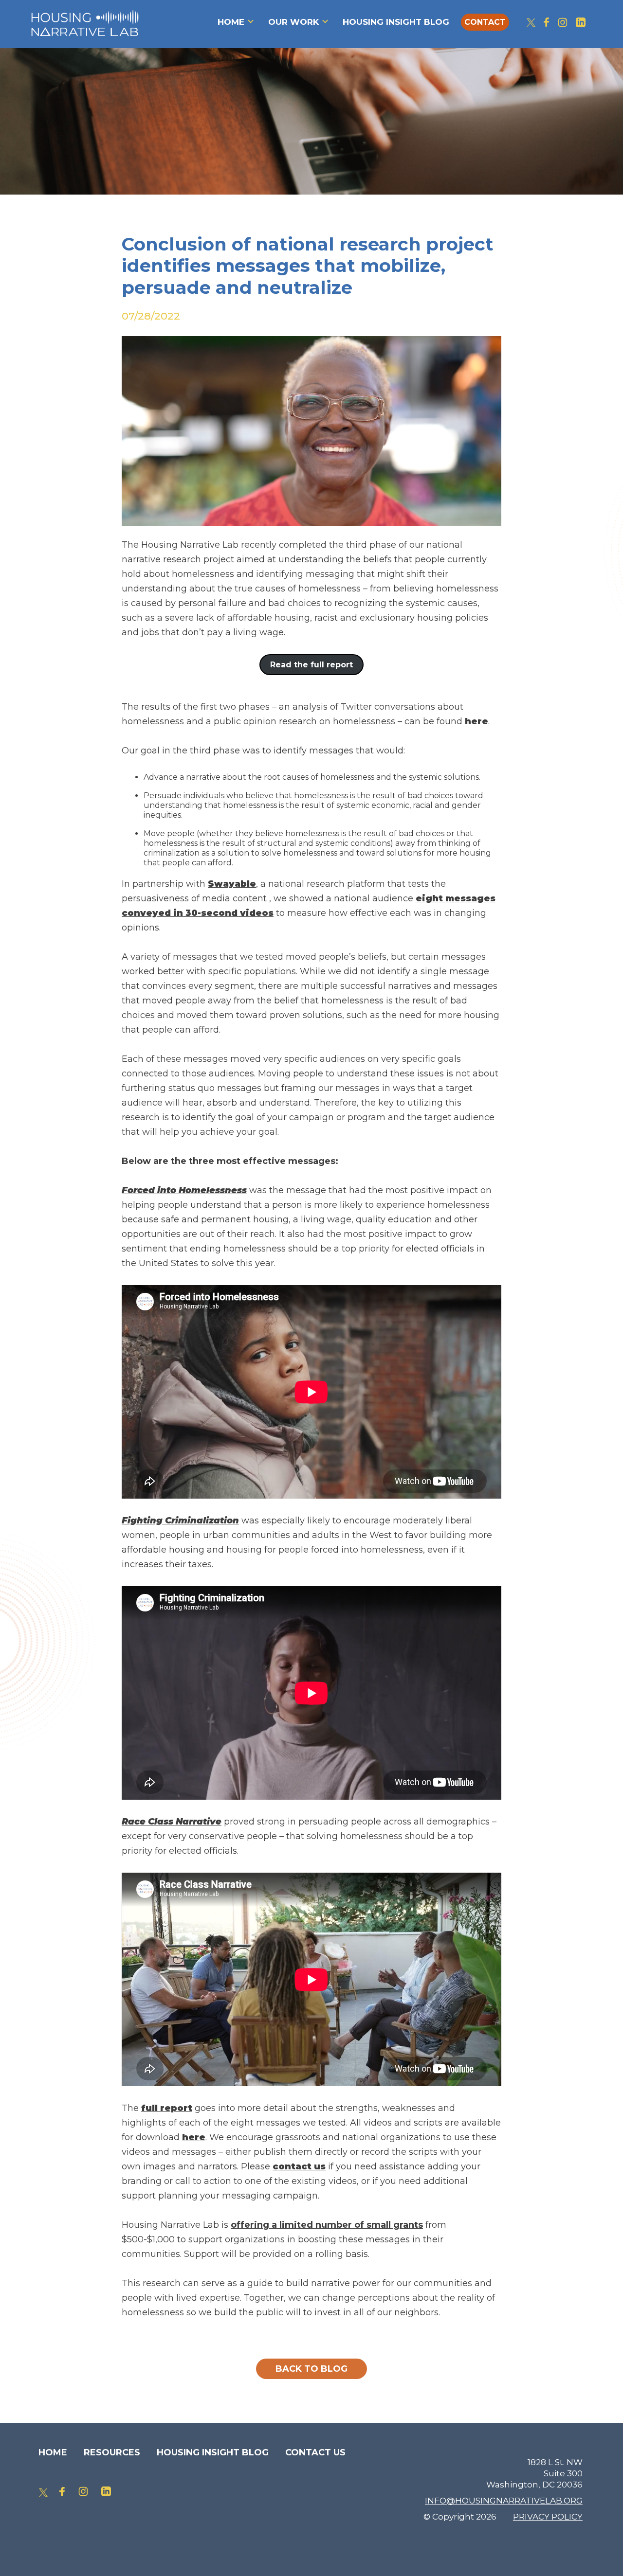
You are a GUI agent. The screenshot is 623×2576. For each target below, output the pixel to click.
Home (231, 22)
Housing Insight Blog (396, 22)
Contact (485, 22)
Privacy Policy (548, 2517)
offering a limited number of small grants (327, 2225)
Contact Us (315, 2452)
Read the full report (311, 665)
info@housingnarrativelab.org (504, 2501)
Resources (112, 2452)
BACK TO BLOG (311, 2369)
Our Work (293, 22)
